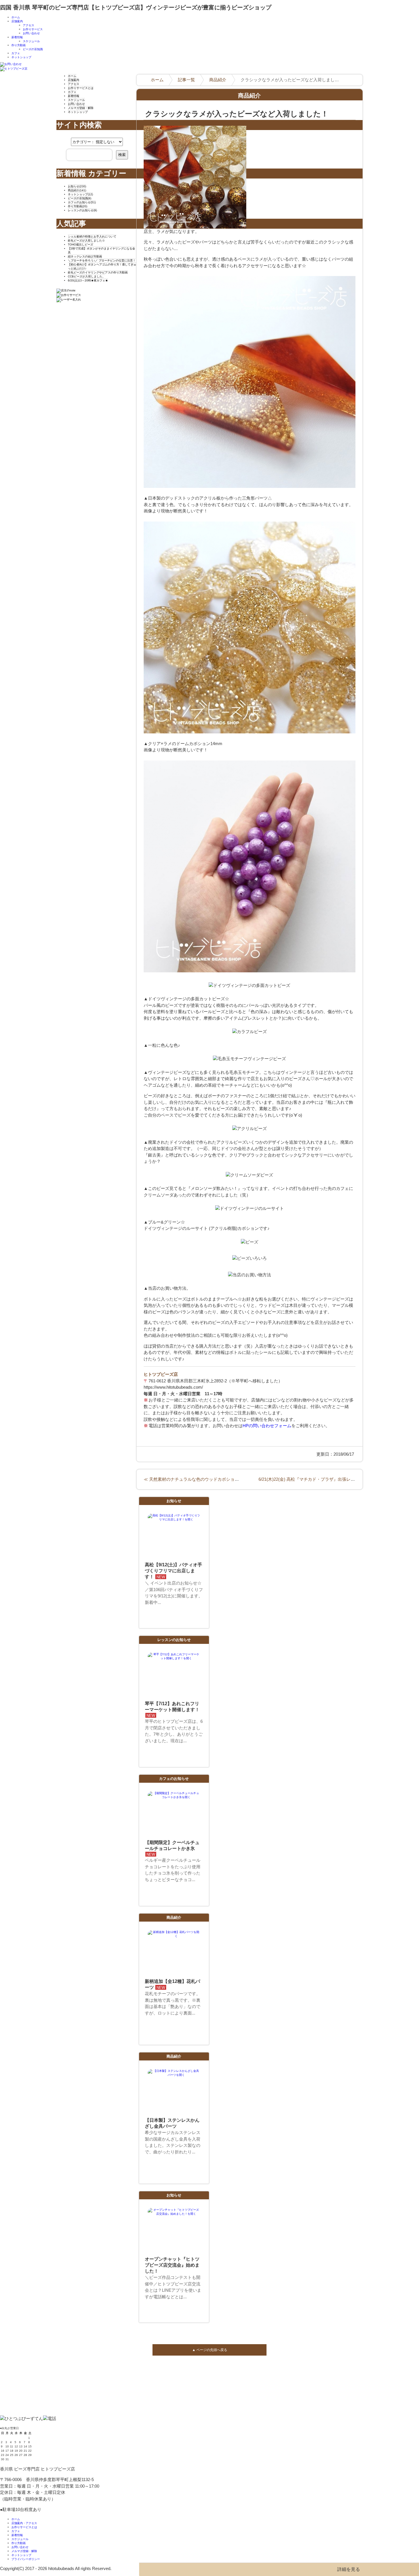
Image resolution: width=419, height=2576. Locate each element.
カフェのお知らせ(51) (82, 202)
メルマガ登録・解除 (81, 108)
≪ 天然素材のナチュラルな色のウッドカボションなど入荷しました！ (210, 1479)
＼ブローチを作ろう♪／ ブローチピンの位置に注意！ (102, 260)
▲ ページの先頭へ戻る (210, 2350)
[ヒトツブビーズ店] (14, 70)
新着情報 (17, 37)
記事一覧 (186, 80)
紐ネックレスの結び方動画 (85, 256)
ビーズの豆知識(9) (80, 198)
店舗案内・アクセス (24, 2523)
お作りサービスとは (81, 88)
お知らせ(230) (77, 186)
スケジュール (31, 41)
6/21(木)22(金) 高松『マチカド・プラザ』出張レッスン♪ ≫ (315, 1479)
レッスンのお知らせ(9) (82, 210)
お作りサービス (33, 29)
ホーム (16, 17)
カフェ (16, 53)
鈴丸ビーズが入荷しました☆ (86, 241)
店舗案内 (17, 21)
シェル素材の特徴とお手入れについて (92, 237)
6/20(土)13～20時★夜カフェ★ (88, 280)
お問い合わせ (31, 33)
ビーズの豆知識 (33, 49)
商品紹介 (218, 80)
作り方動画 (19, 45)
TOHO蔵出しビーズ (81, 245)
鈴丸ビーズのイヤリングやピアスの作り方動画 (98, 272)
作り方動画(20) (78, 206)
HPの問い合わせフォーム (267, 1426)
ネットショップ (21, 57)
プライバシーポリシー (26, 2559)
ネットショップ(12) (80, 194)
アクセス (29, 25)
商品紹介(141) (77, 190)
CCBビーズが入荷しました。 (87, 276)
